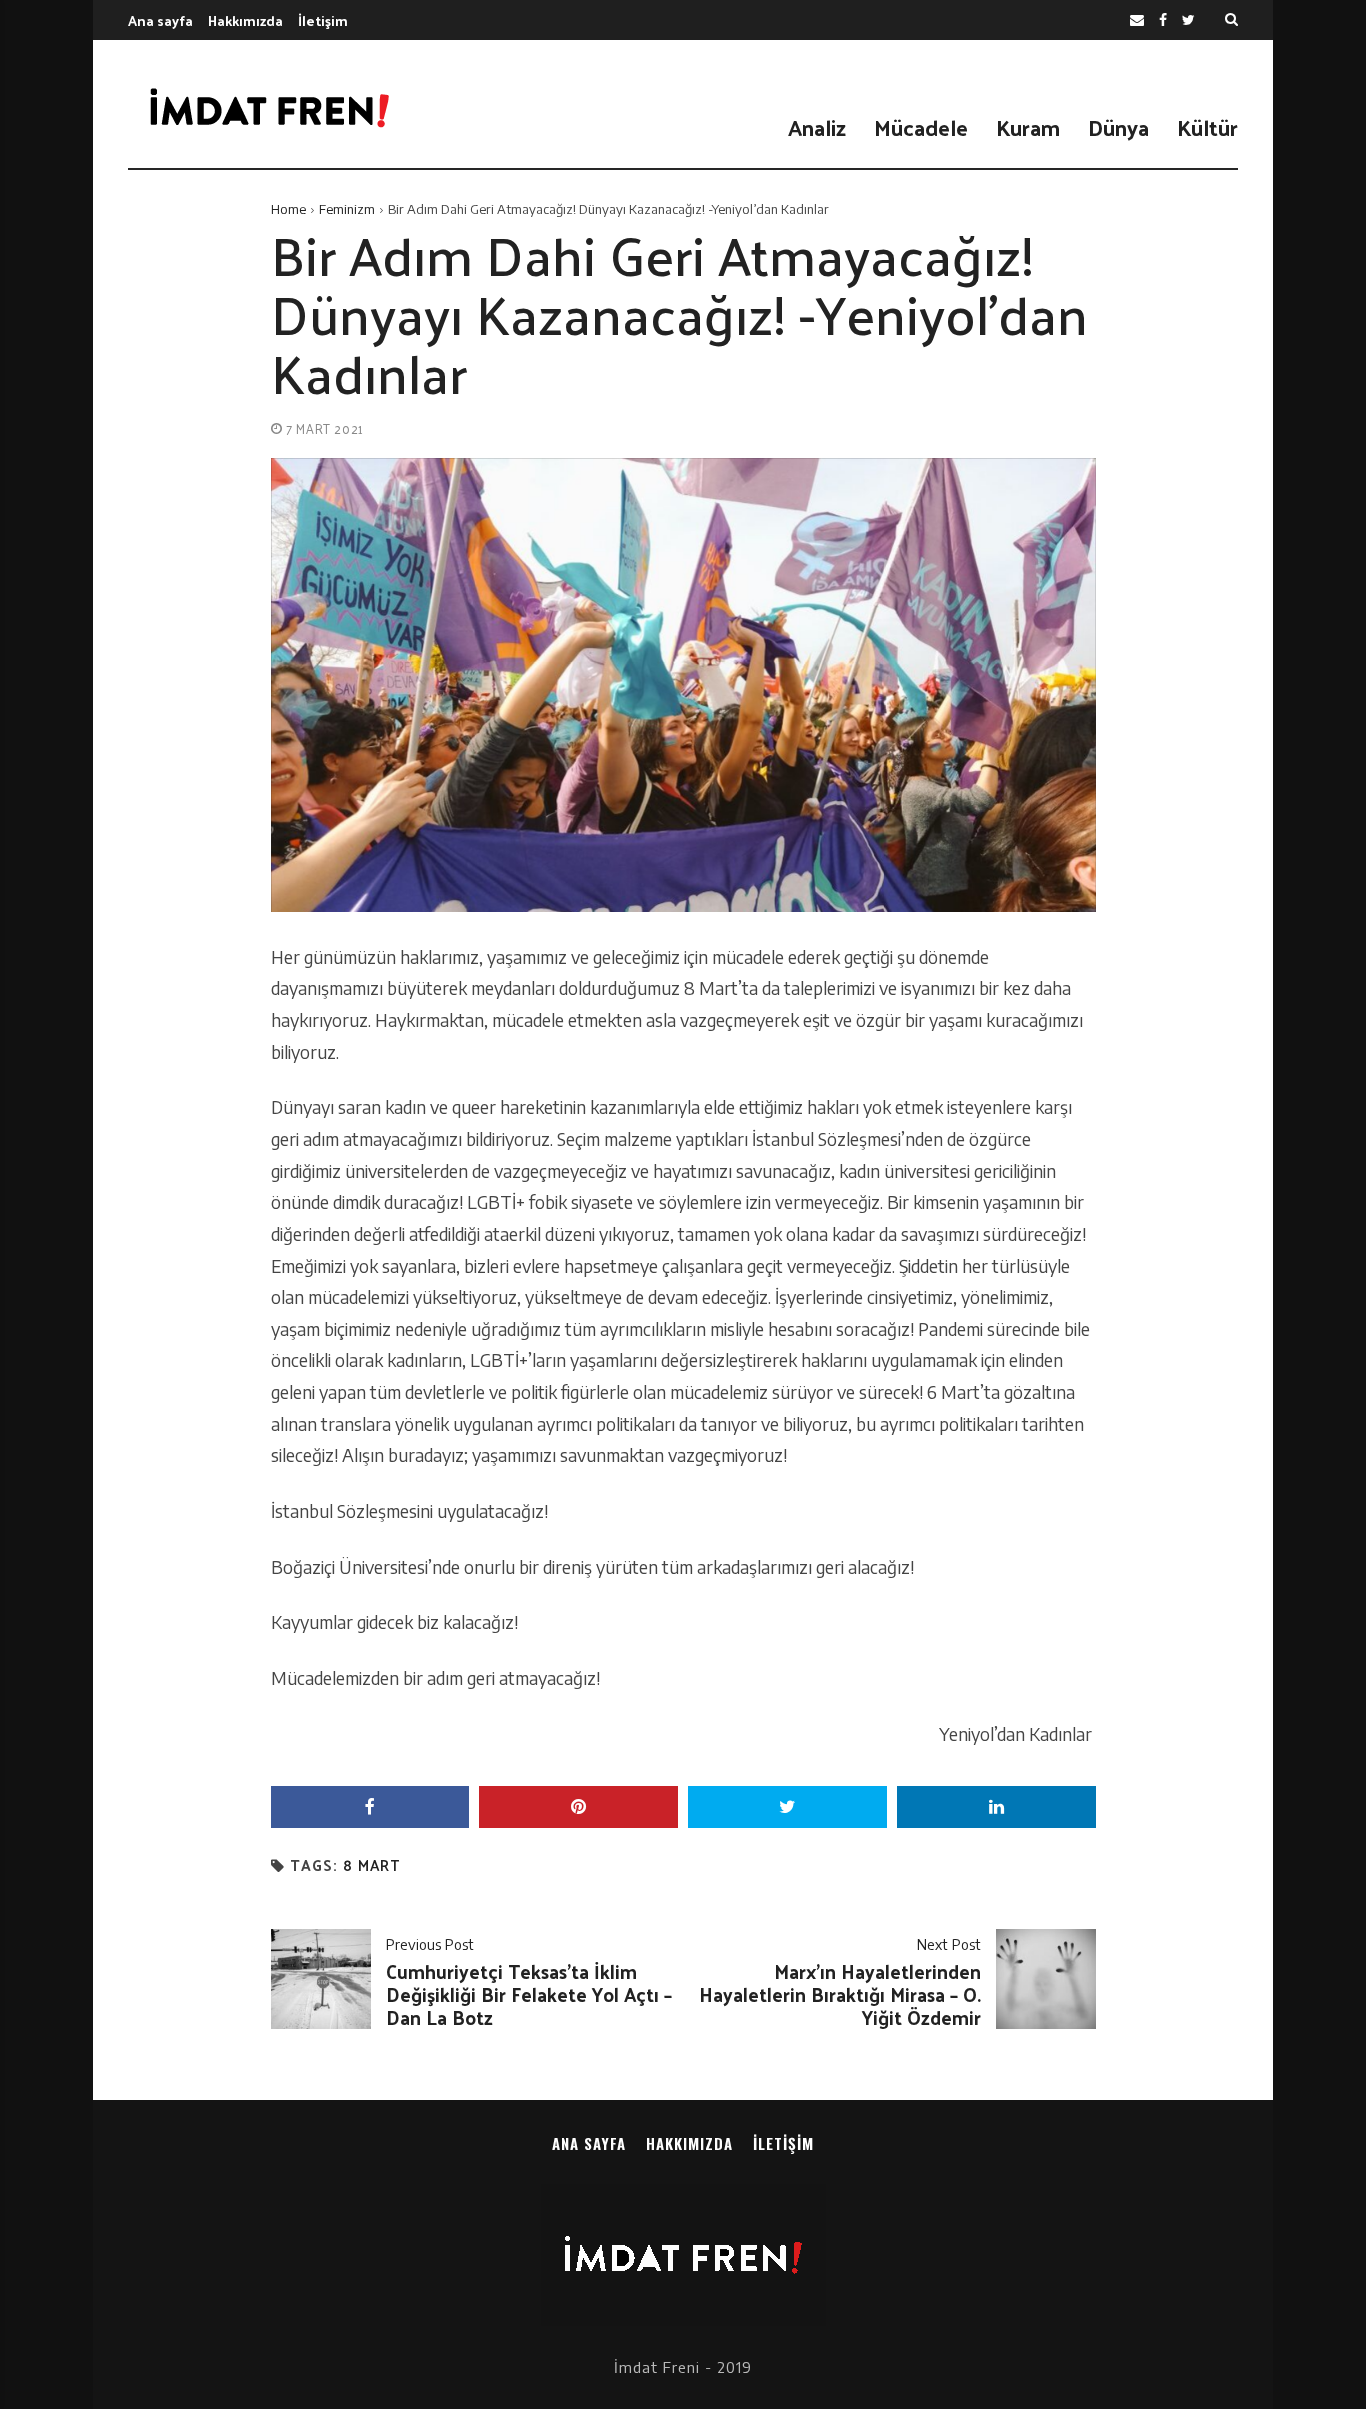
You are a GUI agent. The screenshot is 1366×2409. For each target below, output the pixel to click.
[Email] (1137, 20)
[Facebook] (1163, 20)
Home (288, 209)
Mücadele (921, 127)
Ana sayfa (160, 20)
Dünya (1118, 127)
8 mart (371, 1865)
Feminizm (347, 209)
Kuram (1028, 127)
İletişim (323, 20)
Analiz (817, 127)
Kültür (1207, 127)
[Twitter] (1188, 20)
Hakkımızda (245, 20)
